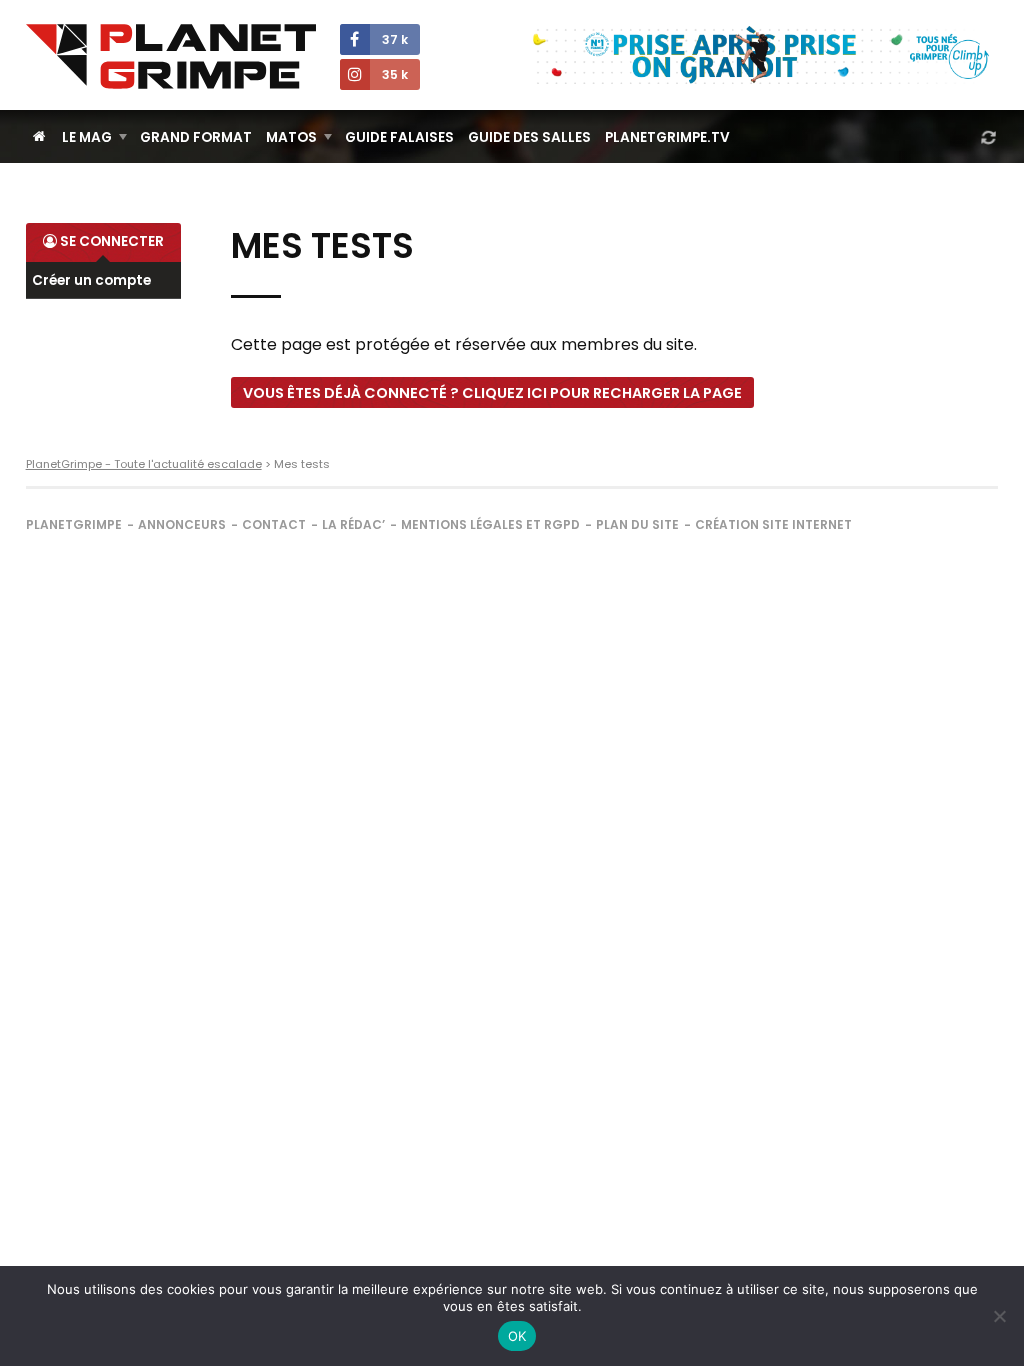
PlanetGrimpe (74, 524)
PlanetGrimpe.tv (667, 137)
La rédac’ (353, 524)
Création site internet (773, 524)
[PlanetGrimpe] (171, 56)
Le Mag (87, 137)
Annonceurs (182, 524)
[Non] (999, 1316)
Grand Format (196, 137)
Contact (274, 524)
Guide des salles (529, 137)
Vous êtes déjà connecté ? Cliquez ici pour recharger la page (492, 393)
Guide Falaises (399, 137)
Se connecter (110, 241)
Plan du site (637, 524)
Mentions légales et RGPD (490, 524)
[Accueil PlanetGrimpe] (39, 136)
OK (517, 1336)
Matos (291, 137)
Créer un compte (91, 280)
